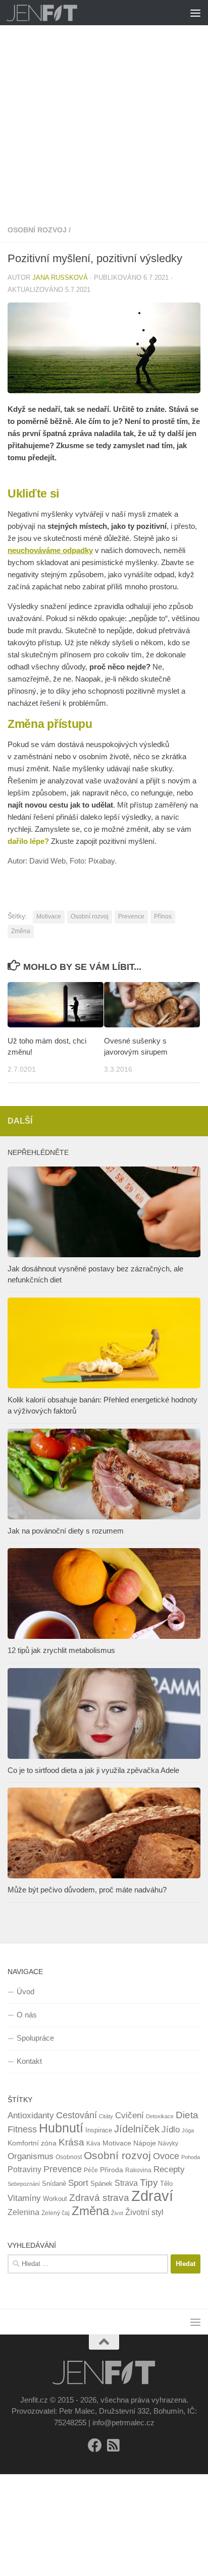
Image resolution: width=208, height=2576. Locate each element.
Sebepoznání (24, 2184)
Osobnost (69, 2157)
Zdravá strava (99, 2198)
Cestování (76, 2115)
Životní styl (144, 2212)
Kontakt (29, 2061)
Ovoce (166, 2156)
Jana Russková (60, 278)
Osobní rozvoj (37, 230)
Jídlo (171, 2130)
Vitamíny (24, 2198)
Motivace (49, 916)
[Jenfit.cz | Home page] (54, 13)
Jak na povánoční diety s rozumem (66, 1531)
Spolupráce (35, 2038)
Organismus (31, 2156)
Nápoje (145, 2143)
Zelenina (23, 2212)
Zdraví (152, 2196)
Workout (55, 2199)
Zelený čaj (56, 2213)
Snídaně (54, 2184)
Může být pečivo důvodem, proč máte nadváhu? (87, 1890)
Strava (126, 2183)
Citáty (106, 2116)
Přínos (163, 916)
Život (117, 2213)
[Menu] (195, 13)
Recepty (169, 2169)
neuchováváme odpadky (50, 550)
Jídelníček (137, 2129)
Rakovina (138, 2170)
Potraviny (24, 2169)
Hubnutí (61, 2128)
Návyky (168, 2143)
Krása (71, 2142)
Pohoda (191, 2157)
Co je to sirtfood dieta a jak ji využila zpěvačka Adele (93, 1770)
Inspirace (99, 2130)
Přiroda (112, 2170)
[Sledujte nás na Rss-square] (113, 2445)
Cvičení (129, 2115)
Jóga (188, 2130)
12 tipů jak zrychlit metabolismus (61, 1650)
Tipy (149, 2182)
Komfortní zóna (32, 2143)
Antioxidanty (31, 2115)
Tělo (166, 2184)
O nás (27, 2015)
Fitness (22, 2129)
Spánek (101, 2184)
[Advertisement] (104, 109)
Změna (21, 931)
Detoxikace (160, 2116)
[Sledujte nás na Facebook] (95, 2445)
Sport (78, 2183)
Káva (93, 2143)
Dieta (187, 2115)
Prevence (131, 916)
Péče (91, 2170)
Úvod (25, 1991)
